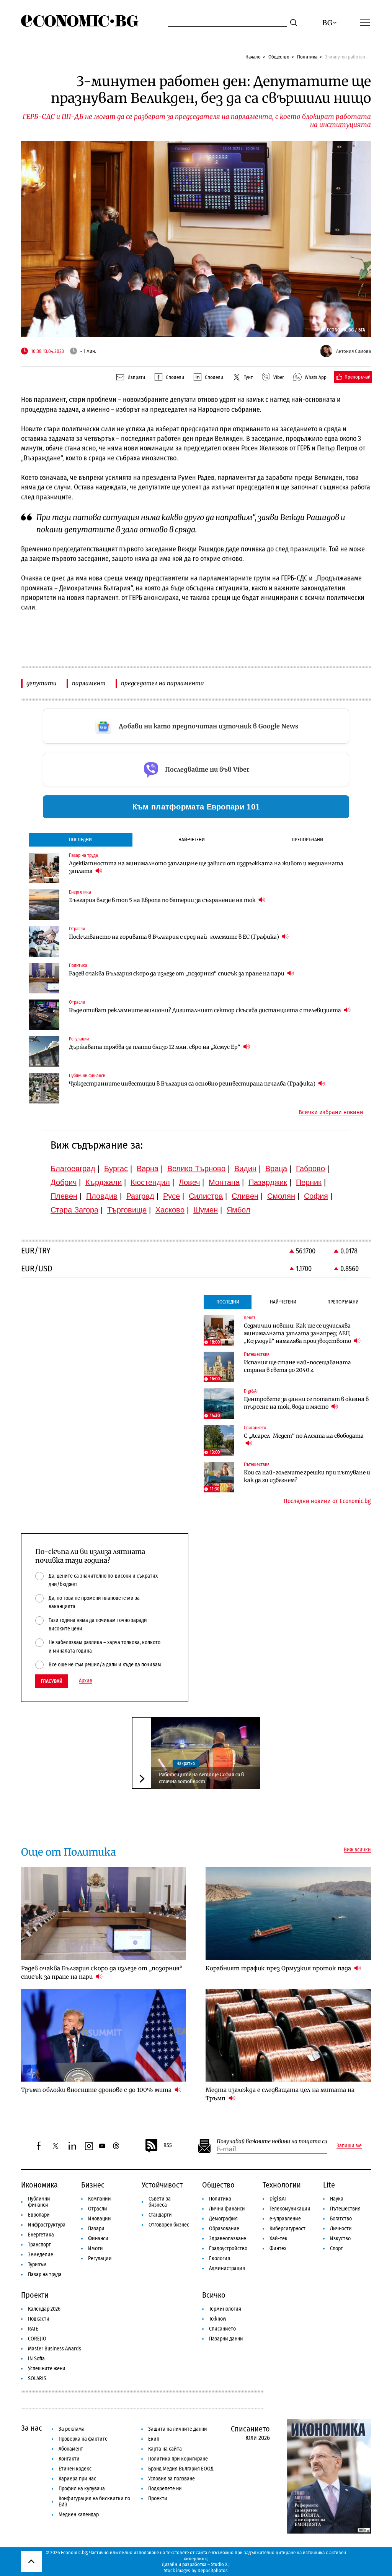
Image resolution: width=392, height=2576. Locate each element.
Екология (220, 2258)
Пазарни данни (226, 2339)
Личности (341, 2229)
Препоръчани (307, 839)
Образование (224, 2229)
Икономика (39, 2185)
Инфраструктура (47, 2225)
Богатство (341, 2219)
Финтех (278, 2249)
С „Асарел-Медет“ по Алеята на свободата (304, 1436)
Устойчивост (162, 2185)
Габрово (310, 1169)
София (316, 1196)
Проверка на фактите (83, 2439)
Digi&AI (278, 2199)
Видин (245, 1169)
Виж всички (357, 1850)
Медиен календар (79, 2515)
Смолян (281, 1196)
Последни (80, 839)
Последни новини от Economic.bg (327, 1501)
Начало (253, 57)
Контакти (69, 2459)
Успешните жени (47, 2369)
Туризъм (37, 2265)
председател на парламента (163, 683)
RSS (168, 2145)
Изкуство (340, 2239)
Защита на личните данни (178, 2429)
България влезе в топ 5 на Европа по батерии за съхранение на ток (163, 900)
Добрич (64, 1182)
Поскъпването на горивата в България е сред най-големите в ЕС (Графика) (175, 937)
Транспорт (39, 2245)
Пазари (96, 2229)
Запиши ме (349, 2146)
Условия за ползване (171, 2479)
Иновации (100, 2219)
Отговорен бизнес (169, 2225)
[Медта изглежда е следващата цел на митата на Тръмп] (288, 2035)
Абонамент (71, 2449)
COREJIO (37, 2339)
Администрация (227, 2268)
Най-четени (192, 839)
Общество (279, 57)
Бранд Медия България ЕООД (181, 2469)
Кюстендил (150, 1182)
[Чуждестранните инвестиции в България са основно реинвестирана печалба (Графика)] (44, 1088)
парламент (89, 683)
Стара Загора (74, 1210)
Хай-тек (278, 2239)
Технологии (282, 2185)
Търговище (127, 1210)
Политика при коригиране (178, 2459)
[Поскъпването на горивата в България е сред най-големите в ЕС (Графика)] (44, 941)
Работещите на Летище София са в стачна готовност (201, 1778)
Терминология (225, 2309)
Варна (148, 1169)
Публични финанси (39, 2202)
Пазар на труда (45, 2275)
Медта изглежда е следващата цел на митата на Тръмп (280, 2094)
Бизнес (93, 2185)
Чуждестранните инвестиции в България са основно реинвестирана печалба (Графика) (193, 1084)
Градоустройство (228, 2249)
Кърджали (104, 1182)
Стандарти (160, 2215)
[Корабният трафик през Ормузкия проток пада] (288, 1914)
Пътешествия (345, 2209)
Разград (140, 1196)
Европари (39, 2215)
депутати (42, 683)
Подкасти (39, 2319)
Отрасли (98, 2209)
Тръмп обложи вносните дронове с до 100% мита (97, 2090)
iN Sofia (36, 2359)
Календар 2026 (44, 2309)
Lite (329, 2185)
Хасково (170, 1210)
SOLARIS (37, 2379)
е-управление (285, 2219)
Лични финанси (227, 2209)
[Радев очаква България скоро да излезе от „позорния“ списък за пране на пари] (44, 978)
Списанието (222, 2329)
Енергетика (41, 2235)
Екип (154, 2439)
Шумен (206, 1210)
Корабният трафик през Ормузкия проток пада (279, 1968)
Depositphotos (213, 2570)
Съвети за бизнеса (160, 2202)
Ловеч (189, 1182)
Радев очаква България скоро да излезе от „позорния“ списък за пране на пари (177, 974)
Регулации (100, 2258)
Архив (86, 1681)
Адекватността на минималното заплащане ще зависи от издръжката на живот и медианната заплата (206, 867)
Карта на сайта (165, 2449)
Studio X (219, 2564)
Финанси (98, 2239)
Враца (276, 1169)
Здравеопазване (228, 2239)
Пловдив (102, 1196)
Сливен (245, 1196)
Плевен (64, 1196)
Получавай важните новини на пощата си (272, 2141)
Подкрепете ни (165, 2489)
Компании (100, 2199)
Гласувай (52, 1681)
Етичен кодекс (75, 2469)
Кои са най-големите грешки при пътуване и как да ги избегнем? (307, 1476)
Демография (223, 2219)
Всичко (214, 2295)
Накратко (186, 1763)
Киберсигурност (287, 2229)
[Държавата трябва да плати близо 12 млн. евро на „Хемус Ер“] (44, 1052)
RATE (33, 2329)
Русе (171, 1196)
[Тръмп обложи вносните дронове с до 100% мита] (104, 2035)
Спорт (336, 2249)
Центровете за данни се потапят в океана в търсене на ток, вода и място (306, 1403)
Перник (309, 1182)
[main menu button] (365, 22)
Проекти (35, 2295)
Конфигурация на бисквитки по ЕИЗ (94, 2502)
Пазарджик (268, 1182)
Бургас (116, 1169)
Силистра (206, 1196)
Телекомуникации (290, 2209)
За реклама (72, 2429)
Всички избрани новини (331, 1112)
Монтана (224, 1182)
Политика (307, 57)
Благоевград (73, 1169)
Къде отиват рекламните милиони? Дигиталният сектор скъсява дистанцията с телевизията (206, 1010)
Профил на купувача (82, 2489)
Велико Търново (196, 1169)
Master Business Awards (55, 2349)
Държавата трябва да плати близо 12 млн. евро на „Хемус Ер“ (155, 1047)
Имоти (96, 2249)
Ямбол (238, 1210)
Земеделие (41, 2255)
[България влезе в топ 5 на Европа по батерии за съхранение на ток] (44, 905)
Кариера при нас (77, 2479)
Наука (337, 2199)
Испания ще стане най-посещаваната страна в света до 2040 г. (297, 1366)
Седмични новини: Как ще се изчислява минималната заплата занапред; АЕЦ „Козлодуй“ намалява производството (298, 1333)
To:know (218, 2319)
